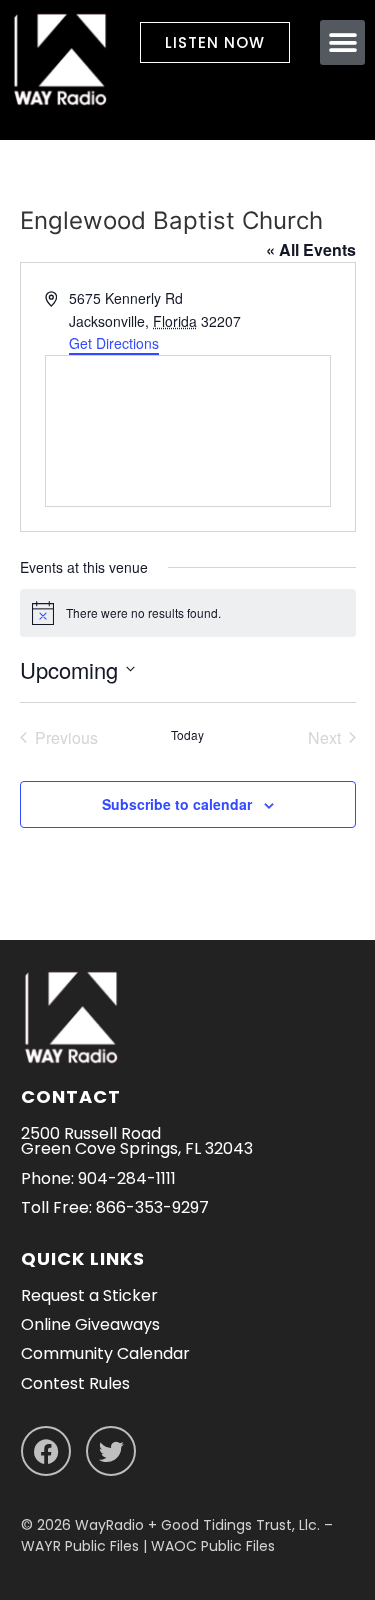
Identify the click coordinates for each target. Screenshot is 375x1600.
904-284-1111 (127, 1178)
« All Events (311, 249)
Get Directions (114, 343)
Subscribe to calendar (177, 804)
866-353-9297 (152, 1207)
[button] (342, 42)
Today (187, 735)
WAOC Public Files (213, 1546)
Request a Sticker (89, 1295)
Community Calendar (105, 1353)
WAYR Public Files (80, 1546)
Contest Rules (75, 1383)
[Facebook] (46, 1451)
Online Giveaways (90, 1324)
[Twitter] (111, 1451)
